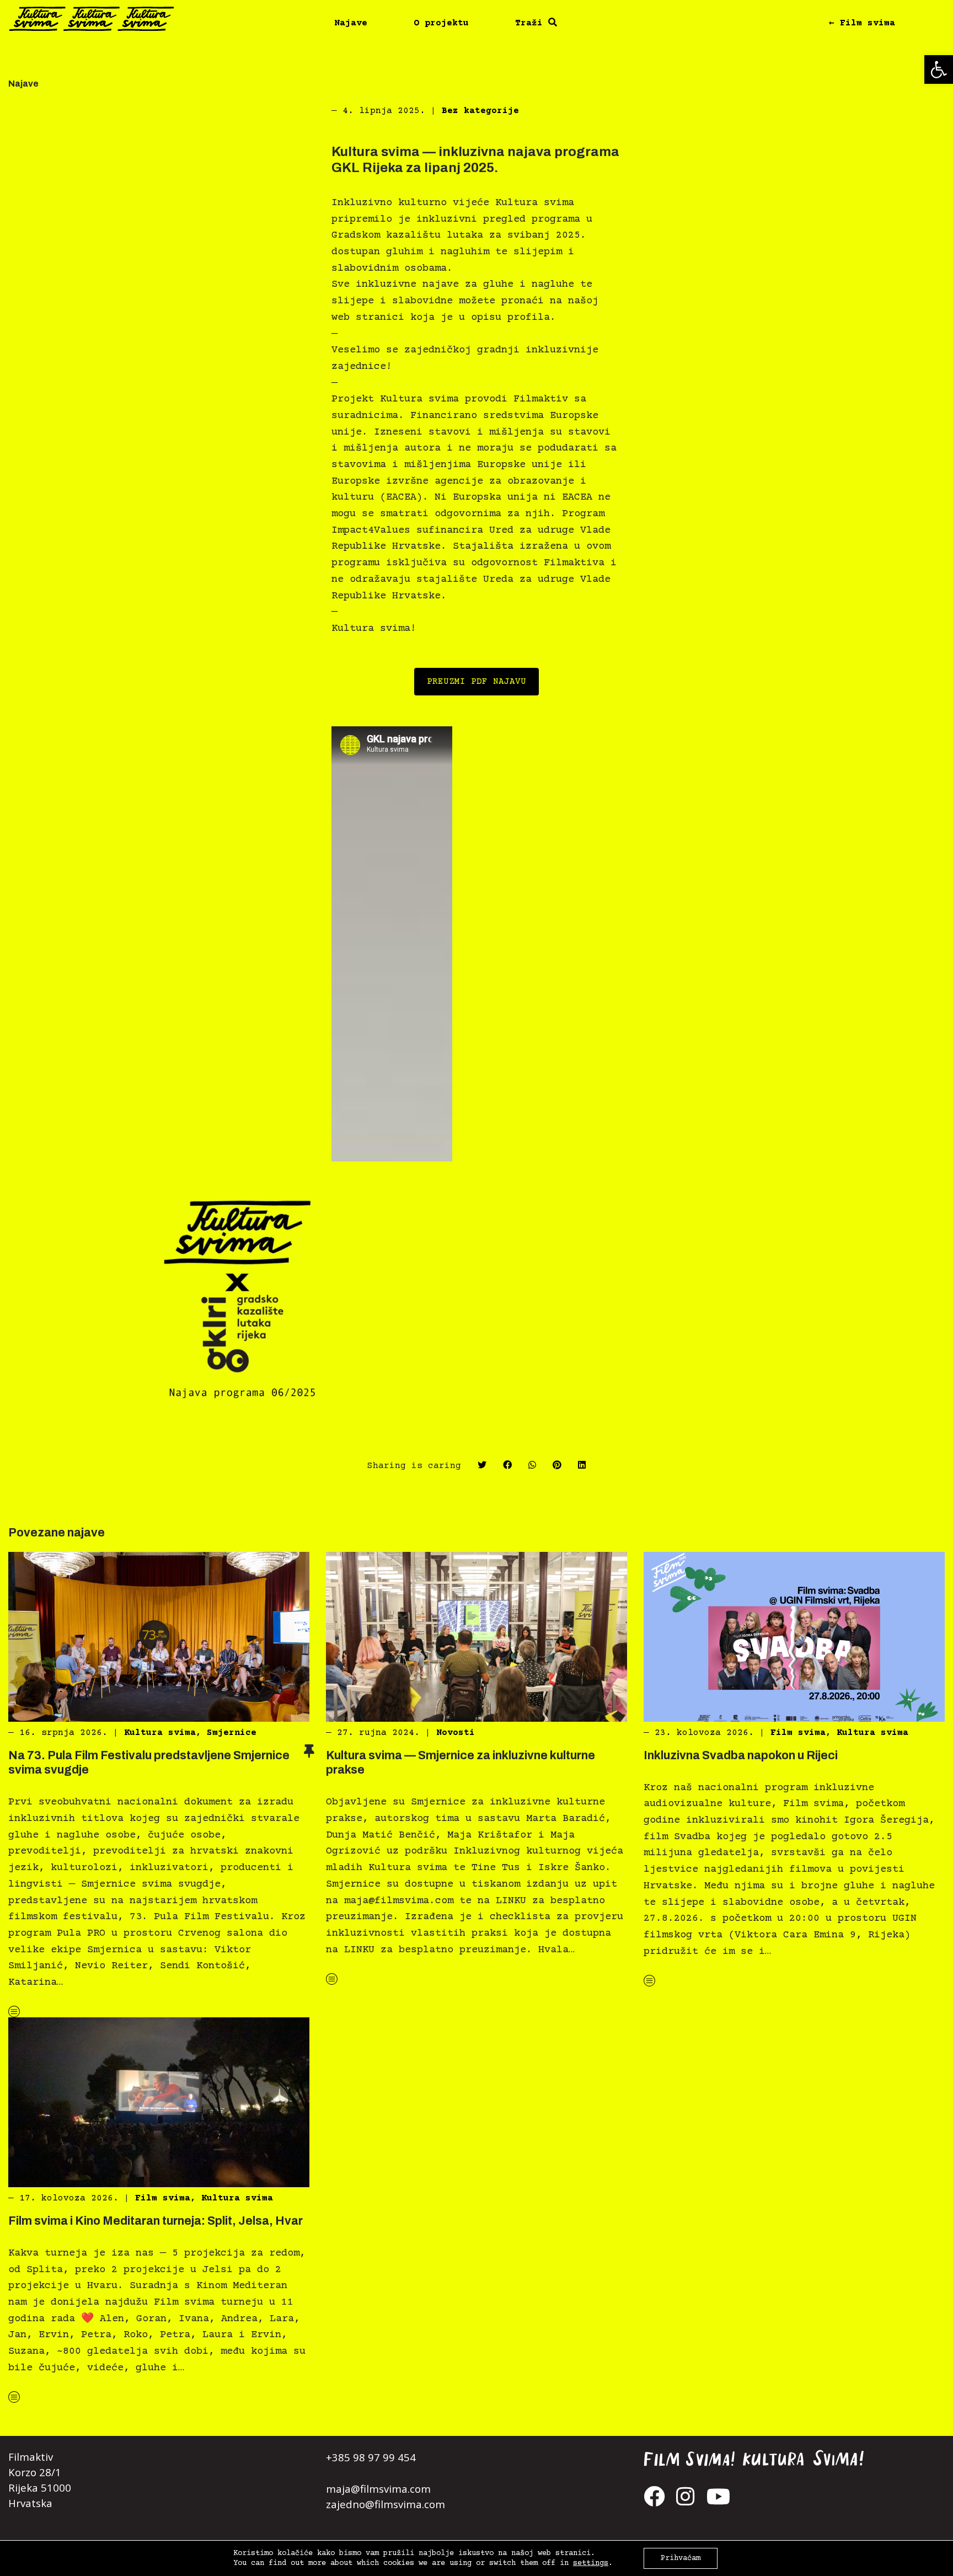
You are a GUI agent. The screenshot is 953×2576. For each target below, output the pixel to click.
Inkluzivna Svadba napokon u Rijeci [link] (741, 1755)
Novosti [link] (456, 1733)
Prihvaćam (681, 2558)
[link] (939, 69)
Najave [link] (351, 23)
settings (591, 2563)
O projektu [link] (441, 23)
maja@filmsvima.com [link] (378, 2489)
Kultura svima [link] (160, 1733)
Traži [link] (532, 23)
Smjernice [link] (232, 1733)
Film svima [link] (798, 1733)
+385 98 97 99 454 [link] (371, 2457)
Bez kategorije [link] (480, 111)
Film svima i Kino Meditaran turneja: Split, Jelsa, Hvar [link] (156, 2221)
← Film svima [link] (862, 23)
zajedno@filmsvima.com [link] (386, 2504)
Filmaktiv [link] (31, 2457)
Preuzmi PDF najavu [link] (476, 682)
